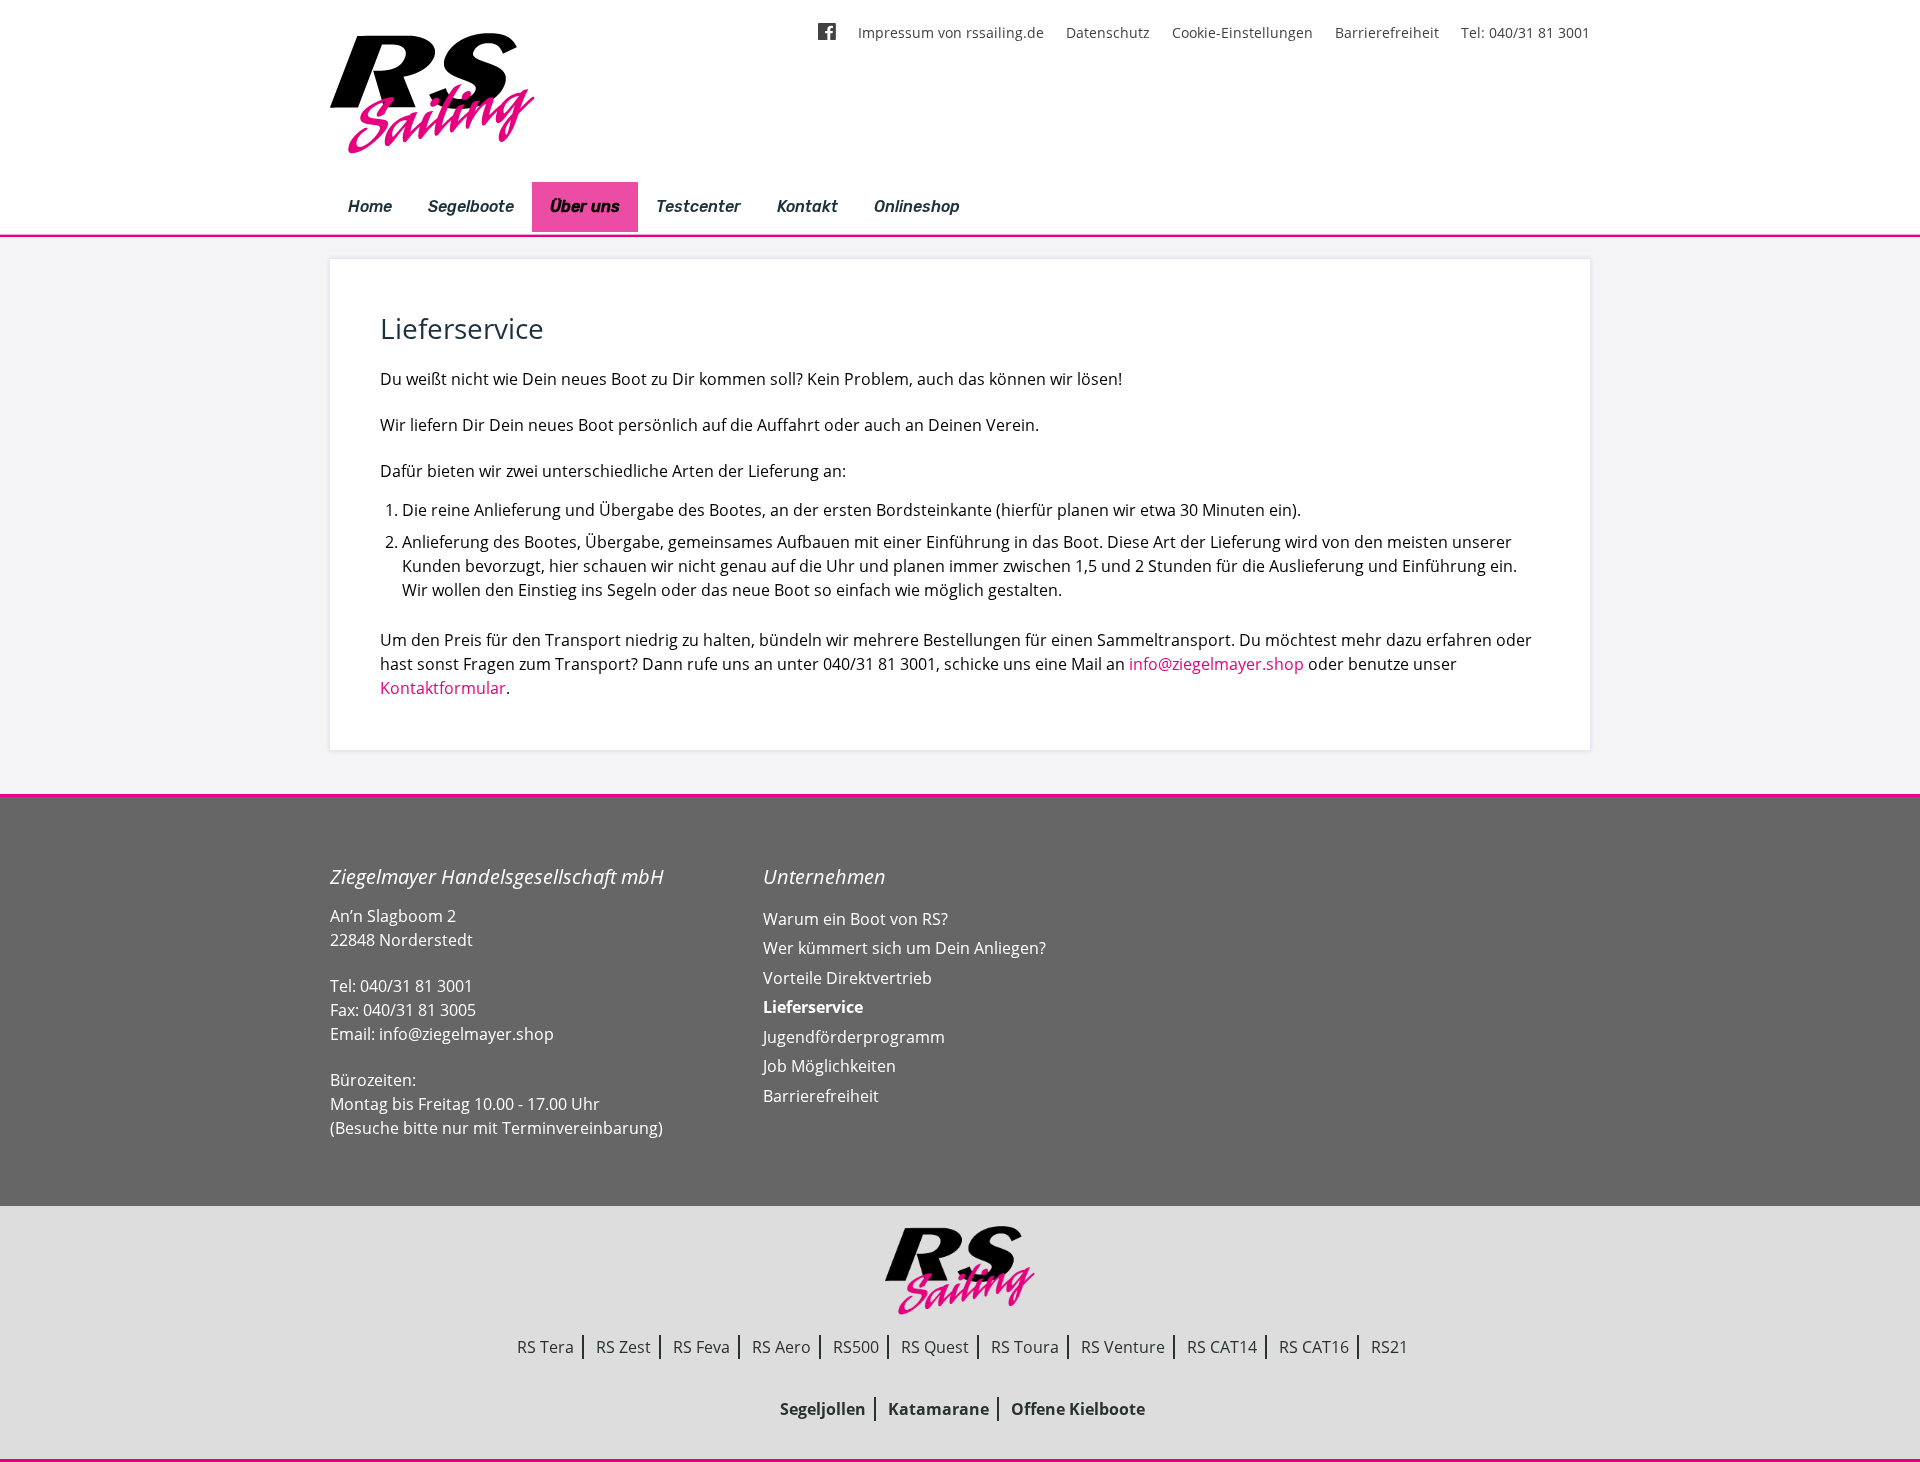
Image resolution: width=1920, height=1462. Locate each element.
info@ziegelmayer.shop (1216, 664)
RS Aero (781, 1347)
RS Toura (1025, 1347)
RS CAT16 (1314, 1347)
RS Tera (545, 1347)
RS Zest (623, 1347)
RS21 (1389, 1347)
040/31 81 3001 (416, 986)
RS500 (856, 1347)
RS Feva (701, 1347)
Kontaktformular (443, 688)
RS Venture (1123, 1347)
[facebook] (827, 33)
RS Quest (935, 1347)
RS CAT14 (1222, 1347)
